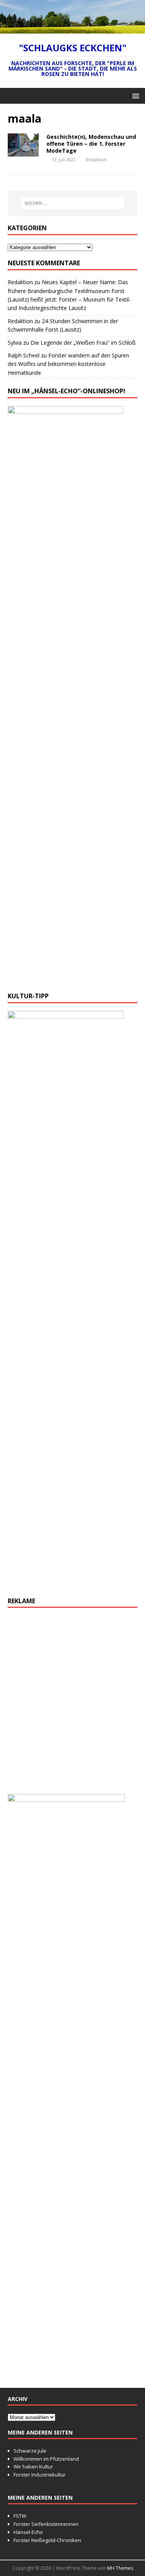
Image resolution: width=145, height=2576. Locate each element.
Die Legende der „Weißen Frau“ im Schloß (83, 343)
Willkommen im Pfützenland (46, 2459)
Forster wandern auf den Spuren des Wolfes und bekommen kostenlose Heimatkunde (68, 364)
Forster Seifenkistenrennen (46, 2524)
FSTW (20, 2516)
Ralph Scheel (24, 355)
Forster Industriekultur (40, 2475)
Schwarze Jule (30, 2451)
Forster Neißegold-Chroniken (47, 2540)
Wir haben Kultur (33, 2466)
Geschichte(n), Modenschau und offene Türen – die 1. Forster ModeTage (91, 144)
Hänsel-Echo (28, 2532)
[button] (134, 95)
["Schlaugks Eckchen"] (72, 29)
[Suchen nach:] (73, 203)
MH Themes (120, 2568)
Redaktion (96, 159)
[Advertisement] (72, 1705)
